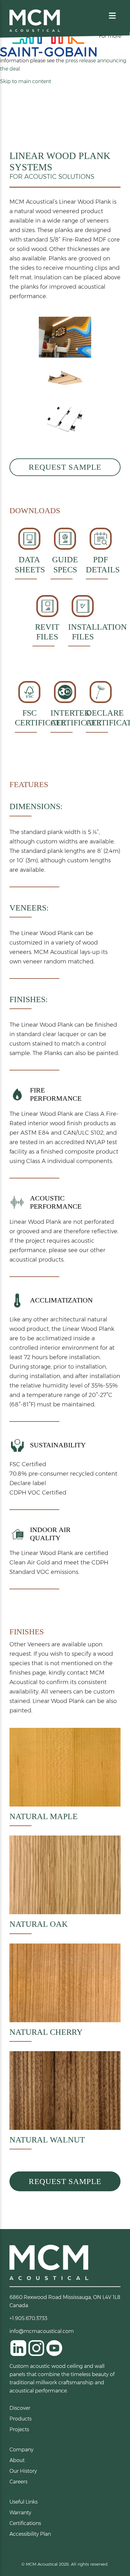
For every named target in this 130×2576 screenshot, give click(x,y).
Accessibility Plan (30, 2534)
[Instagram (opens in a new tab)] (36, 2348)
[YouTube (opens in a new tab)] (54, 2348)
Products (21, 2419)
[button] (112, 16)
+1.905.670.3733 (28, 2318)
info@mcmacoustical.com (42, 2331)
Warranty (20, 2513)
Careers (18, 2482)
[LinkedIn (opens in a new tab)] (18, 2348)
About (17, 2460)
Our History (23, 2471)
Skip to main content (26, 81)
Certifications (25, 2523)
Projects (19, 2429)
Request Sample (65, 467)
